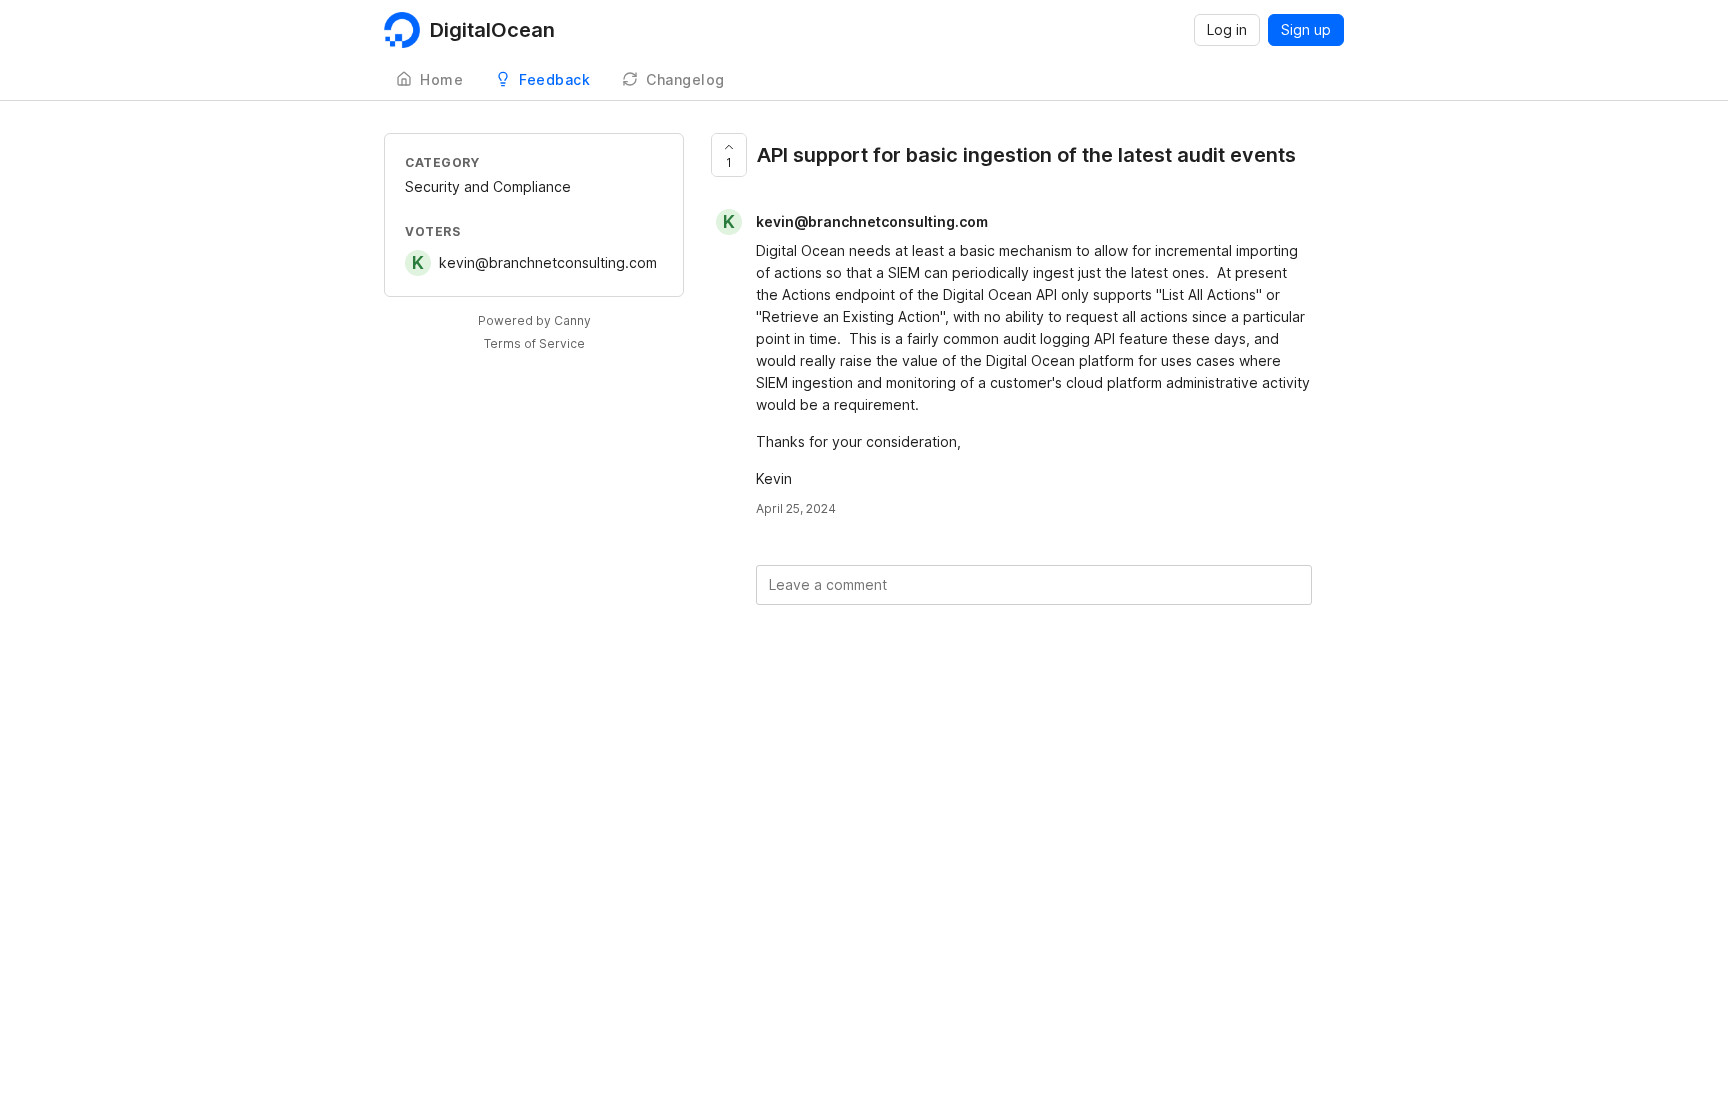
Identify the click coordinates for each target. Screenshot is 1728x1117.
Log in (1227, 29)
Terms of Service (534, 343)
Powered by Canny (534, 320)
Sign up (1306, 29)
